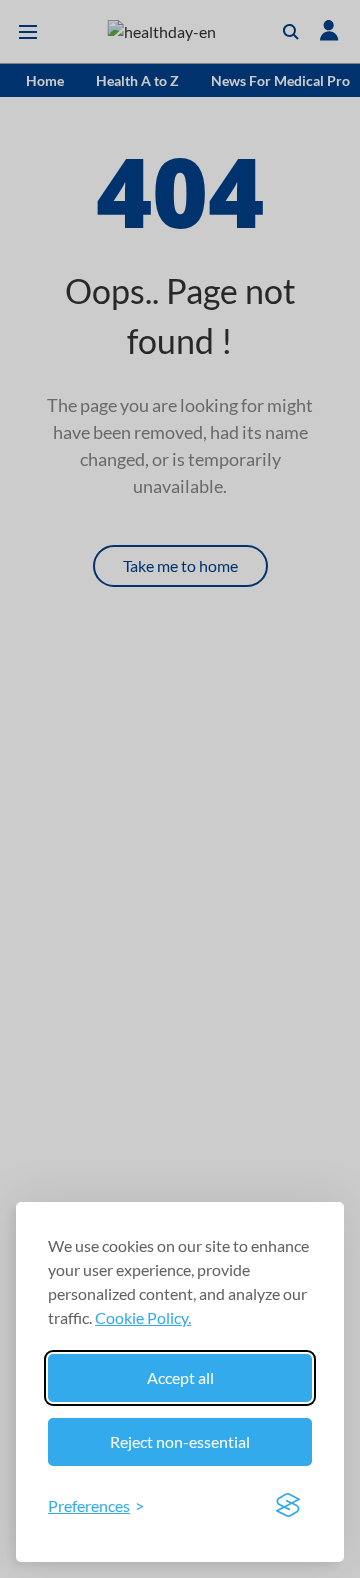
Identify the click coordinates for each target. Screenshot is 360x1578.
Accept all (180, 1377)
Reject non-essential (180, 1441)
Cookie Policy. (143, 1317)
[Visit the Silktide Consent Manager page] (288, 1506)
